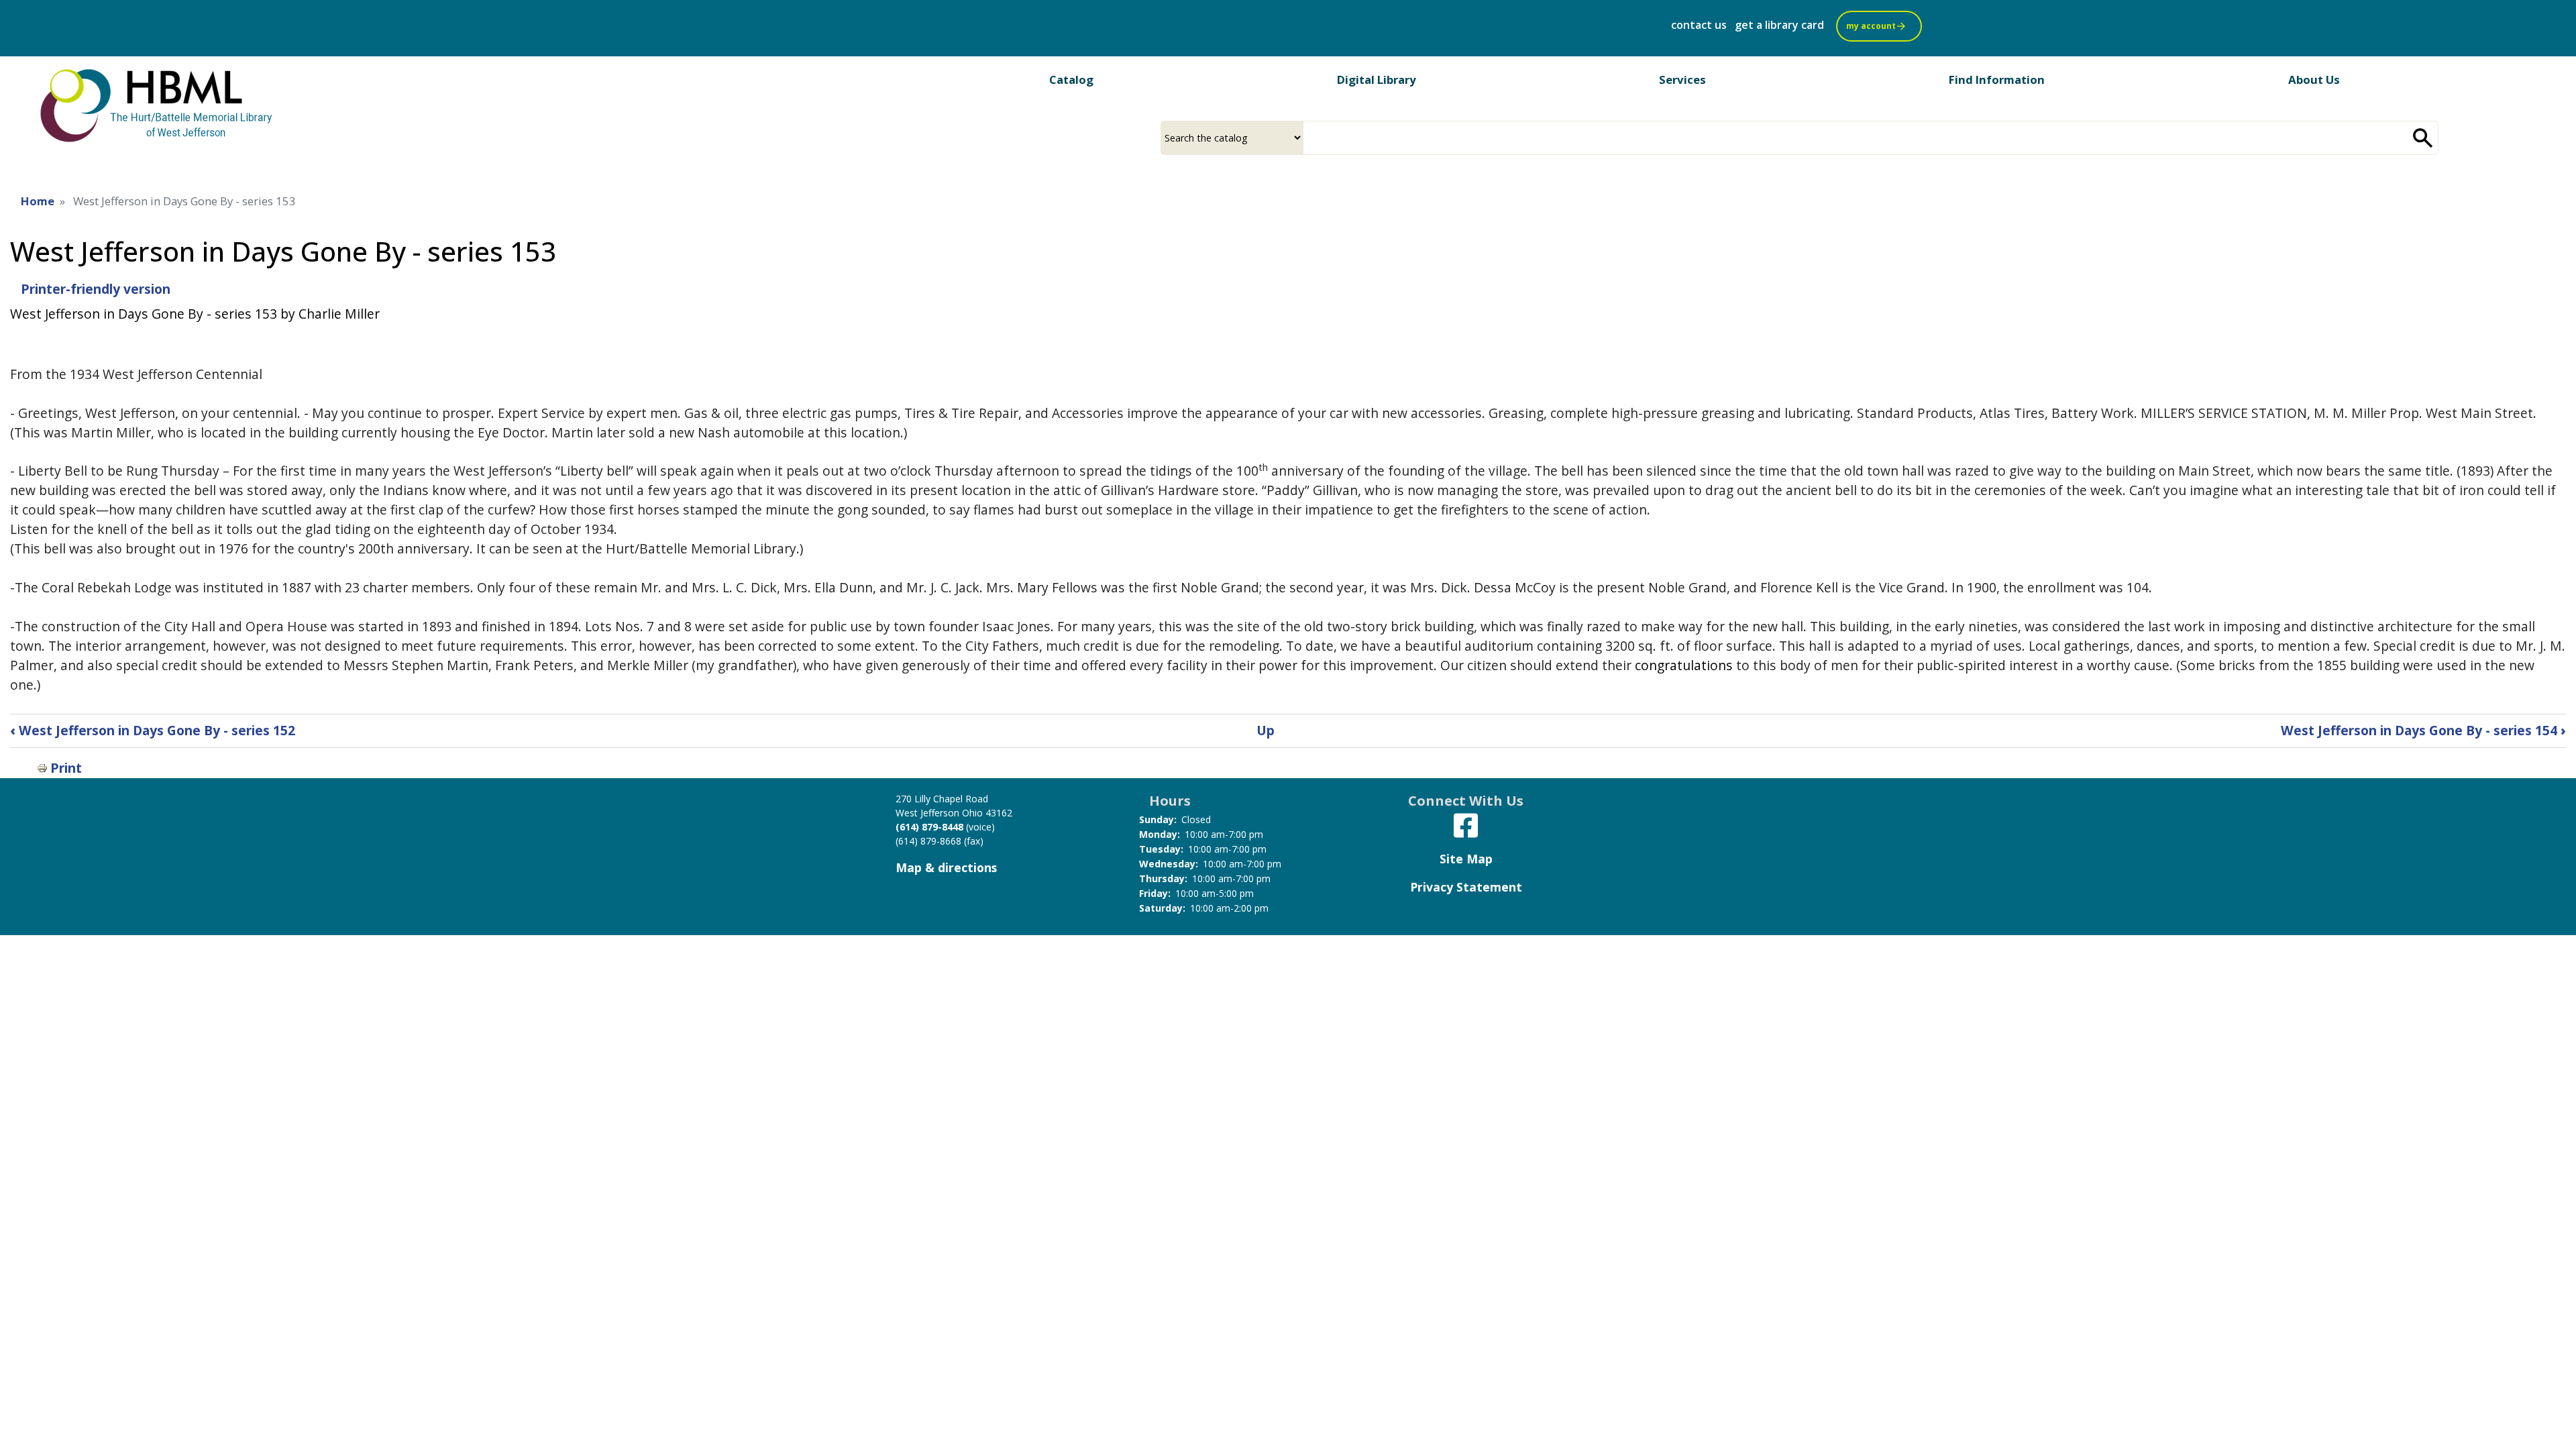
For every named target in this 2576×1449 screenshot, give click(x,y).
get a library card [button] (1779, 25)
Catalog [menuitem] (1071, 79)
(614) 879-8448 (929, 827)
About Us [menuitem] (2314, 79)
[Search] (2423, 138)
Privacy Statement (1466, 887)
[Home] (158, 105)
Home (38, 201)
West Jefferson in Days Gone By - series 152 (153, 730)
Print (66, 768)
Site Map (1466, 859)
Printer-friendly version (96, 289)
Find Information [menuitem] (1997, 79)
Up (1266, 730)
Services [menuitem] (1682, 79)
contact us (1699, 25)
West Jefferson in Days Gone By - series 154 (2423, 730)
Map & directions (946, 867)
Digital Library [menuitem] (1377, 79)
